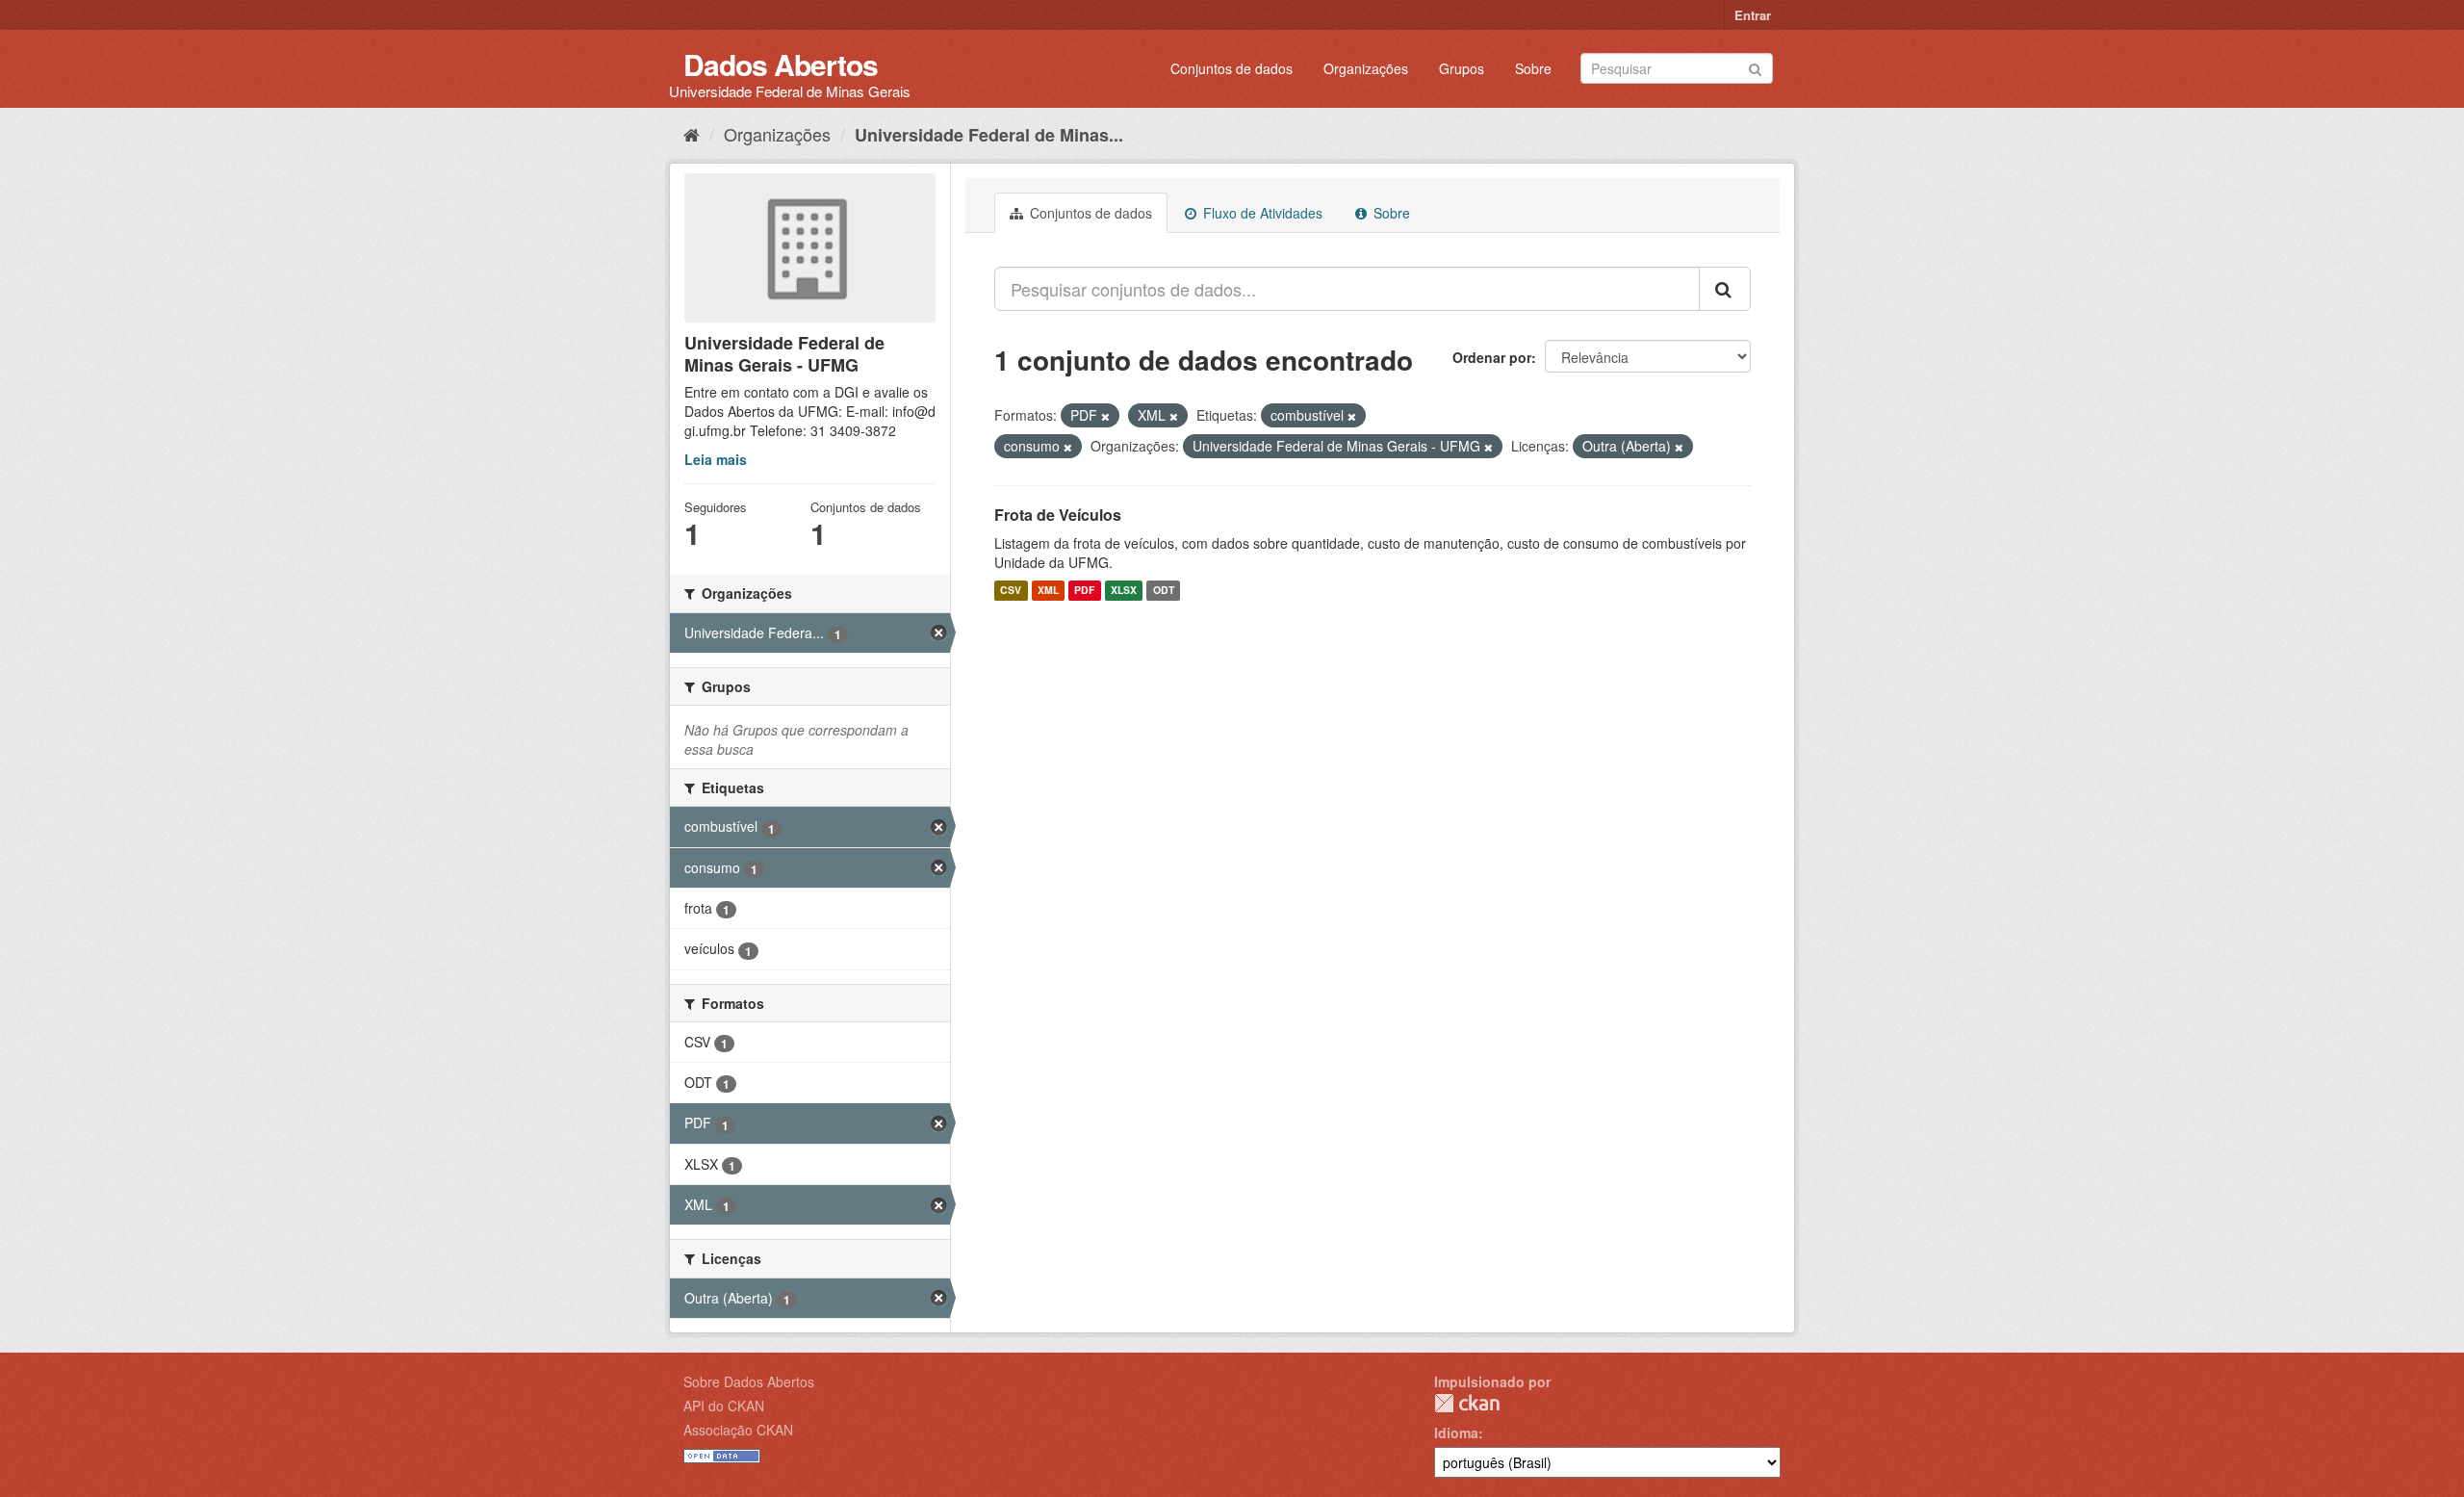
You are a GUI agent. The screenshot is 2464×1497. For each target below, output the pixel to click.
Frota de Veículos (1058, 515)
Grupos (1462, 68)
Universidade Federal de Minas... (989, 135)
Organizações (1366, 68)
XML (1048, 591)
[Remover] (1105, 416)
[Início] (692, 134)
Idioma (1456, 1432)
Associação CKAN (738, 1430)
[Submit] (1755, 67)
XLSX (1124, 591)
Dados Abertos (781, 64)
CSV (1011, 591)
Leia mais (716, 459)
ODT (1164, 591)
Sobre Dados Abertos (749, 1381)
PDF (1084, 591)
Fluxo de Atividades (1261, 213)
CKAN (1467, 1403)
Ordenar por (1492, 357)
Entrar (1753, 15)
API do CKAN (724, 1406)
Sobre (1533, 68)
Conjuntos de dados (1232, 68)
